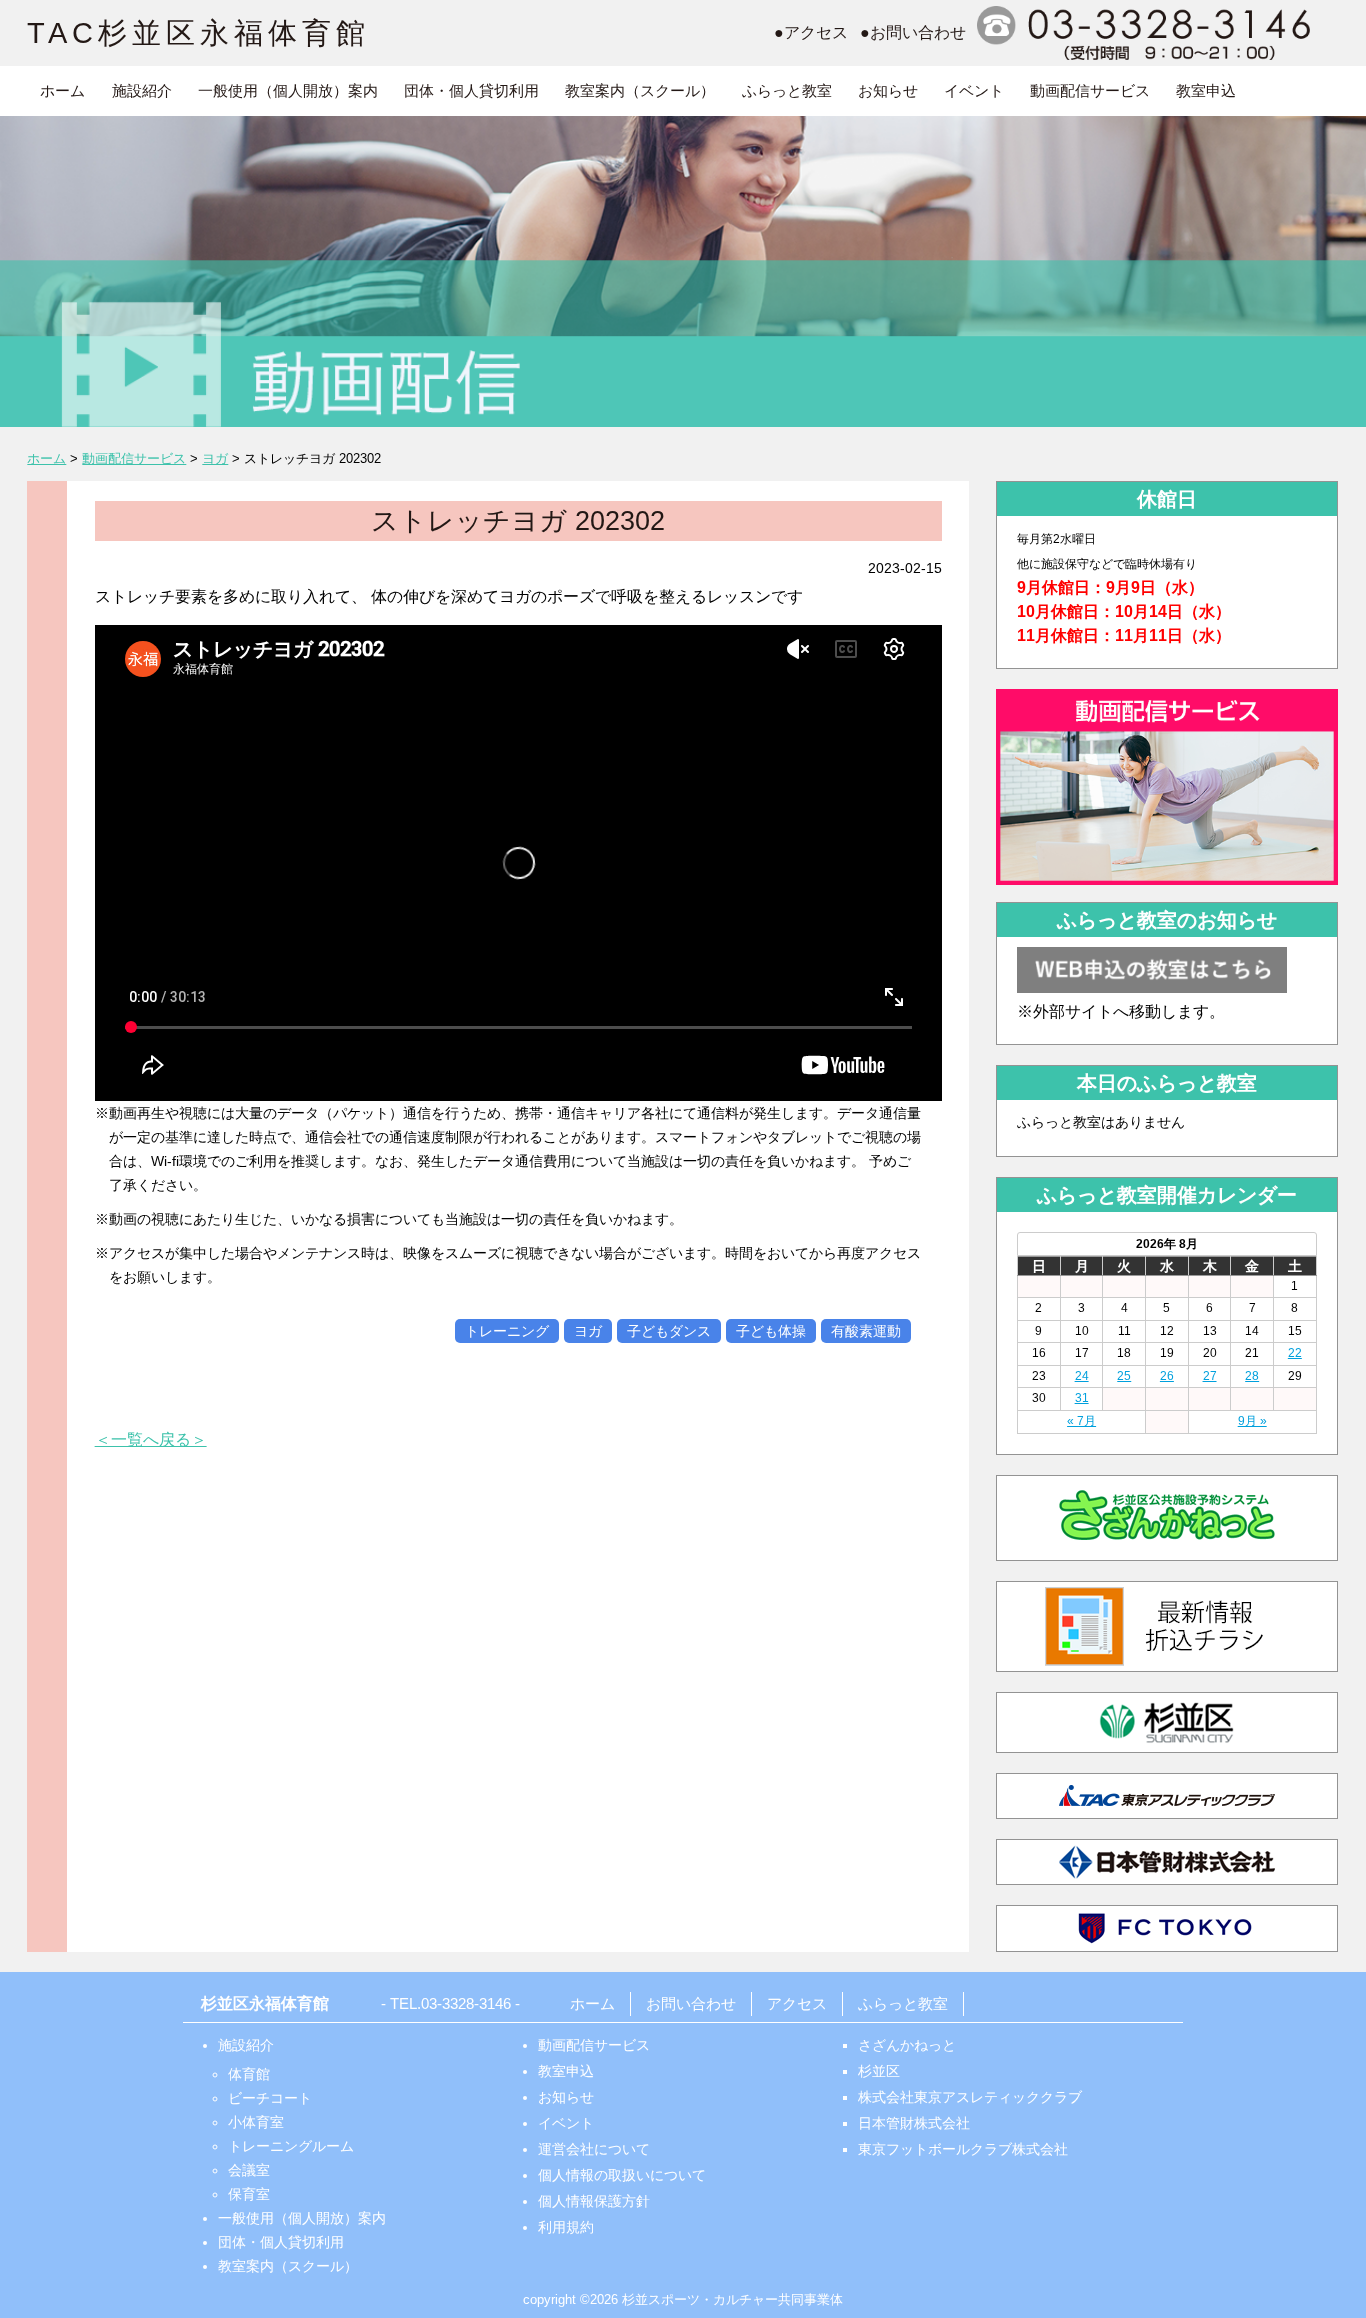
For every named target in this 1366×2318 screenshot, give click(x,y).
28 (1252, 1376)
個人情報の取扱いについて (622, 2175)
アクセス (797, 2003)
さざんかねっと (907, 2045)
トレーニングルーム (291, 2146)
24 (1082, 1376)
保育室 (249, 2194)
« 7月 (1081, 1421)
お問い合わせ (691, 2003)
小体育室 (256, 2122)
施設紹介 (142, 90)
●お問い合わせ (913, 32)
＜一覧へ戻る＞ (151, 1439)
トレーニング (507, 1331)
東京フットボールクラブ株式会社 (963, 2149)
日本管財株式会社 (914, 2123)
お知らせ (888, 90)
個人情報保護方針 (594, 2201)
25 (1124, 1376)
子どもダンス (669, 1331)
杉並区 (879, 2071)
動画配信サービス (1090, 90)
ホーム (62, 90)
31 (1082, 1398)
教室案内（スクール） (640, 90)
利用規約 (566, 2227)
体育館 (249, 2074)
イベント (974, 90)
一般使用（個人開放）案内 (288, 90)
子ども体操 (771, 1331)
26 (1167, 1376)
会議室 (249, 2170)
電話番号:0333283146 (1147, 33)
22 (1295, 1353)
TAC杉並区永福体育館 (198, 33)
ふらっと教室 (787, 90)
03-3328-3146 (466, 2003)
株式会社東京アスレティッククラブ (970, 2097)
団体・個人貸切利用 (471, 90)
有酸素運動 (866, 1331)
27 (1210, 1376)
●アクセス (811, 32)
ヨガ (588, 1331)
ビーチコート (270, 2098)
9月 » (1252, 1421)
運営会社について (594, 2149)
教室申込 (1206, 90)
